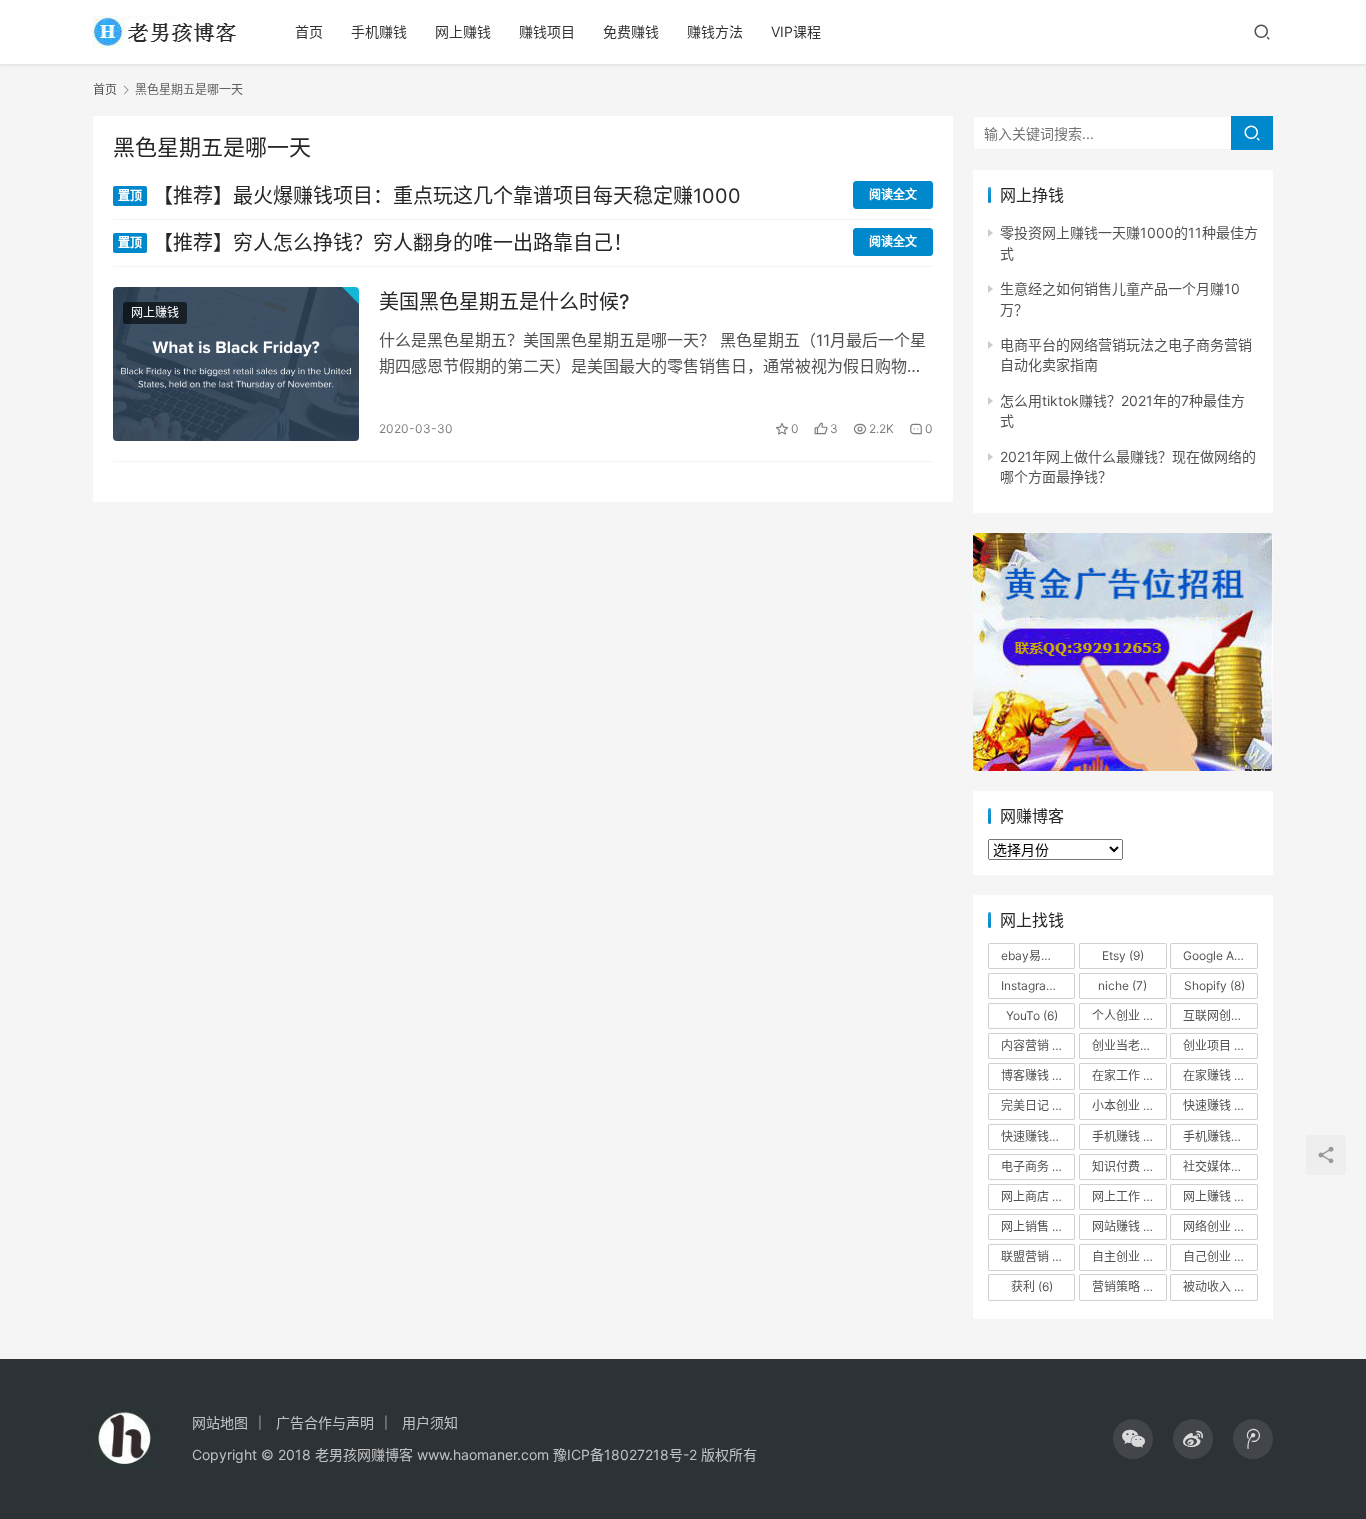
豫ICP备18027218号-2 (623, 1454)
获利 (1032, 1286)
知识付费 (1125, 1166)
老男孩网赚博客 (364, 1454)
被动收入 (1219, 1286)
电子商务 (1037, 1166)
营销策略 (1128, 1286)
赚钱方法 (715, 31)
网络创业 (1216, 1226)
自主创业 (1128, 1256)
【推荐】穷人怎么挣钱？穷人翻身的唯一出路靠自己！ (375, 243)
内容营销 (1034, 1045)
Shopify (1214, 985)
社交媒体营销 (1220, 1166)
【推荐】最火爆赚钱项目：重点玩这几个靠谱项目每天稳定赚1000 (429, 196)
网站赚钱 (1127, 1226)
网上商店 (1037, 1196)
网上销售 (1034, 1226)
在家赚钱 (1219, 1075)
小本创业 (1125, 1105)
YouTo (1032, 1015)
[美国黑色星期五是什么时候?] (236, 364)
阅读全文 (893, 194)
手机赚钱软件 (1220, 1136)
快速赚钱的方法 (1038, 1136)
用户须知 (430, 1422)
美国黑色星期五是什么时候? (504, 302)
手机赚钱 (379, 31)
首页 (309, 31)
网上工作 (1125, 1196)
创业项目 (1219, 1045)
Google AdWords (1220, 955)
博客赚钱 (1037, 1075)
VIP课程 (796, 31)
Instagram (1037, 985)
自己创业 (1216, 1256)
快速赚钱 (1219, 1105)
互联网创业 (1220, 1015)
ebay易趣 (1036, 955)
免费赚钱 (631, 31)
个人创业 (1125, 1015)
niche (1122, 985)
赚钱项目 (547, 31)
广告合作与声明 (325, 1422)
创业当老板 (1129, 1045)
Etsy (1123, 955)
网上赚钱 (463, 31)
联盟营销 (1037, 1256)
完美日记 (1034, 1105)
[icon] (1133, 1439)
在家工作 (1128, 1075)
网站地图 (220, 1422)
